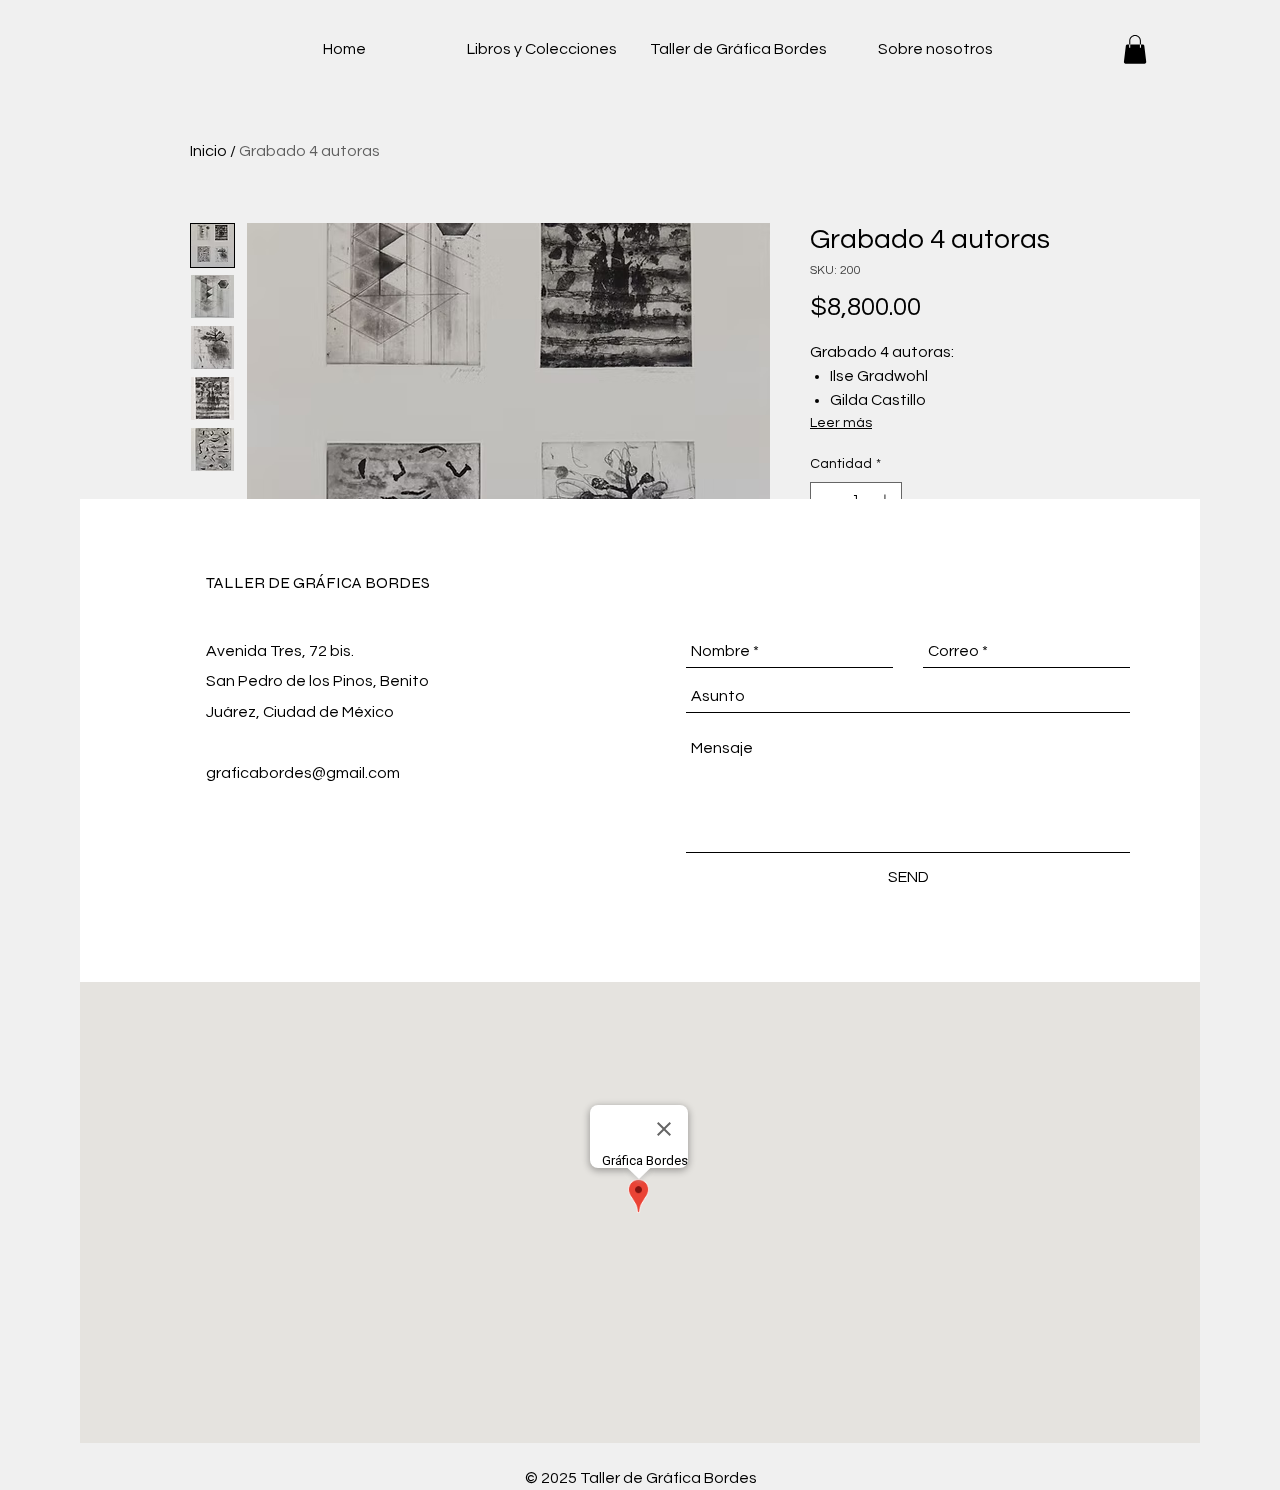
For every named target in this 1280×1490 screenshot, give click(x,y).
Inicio (208, 151)
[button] (1135, 49)
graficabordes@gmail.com (303, 773)
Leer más (841, 423)
